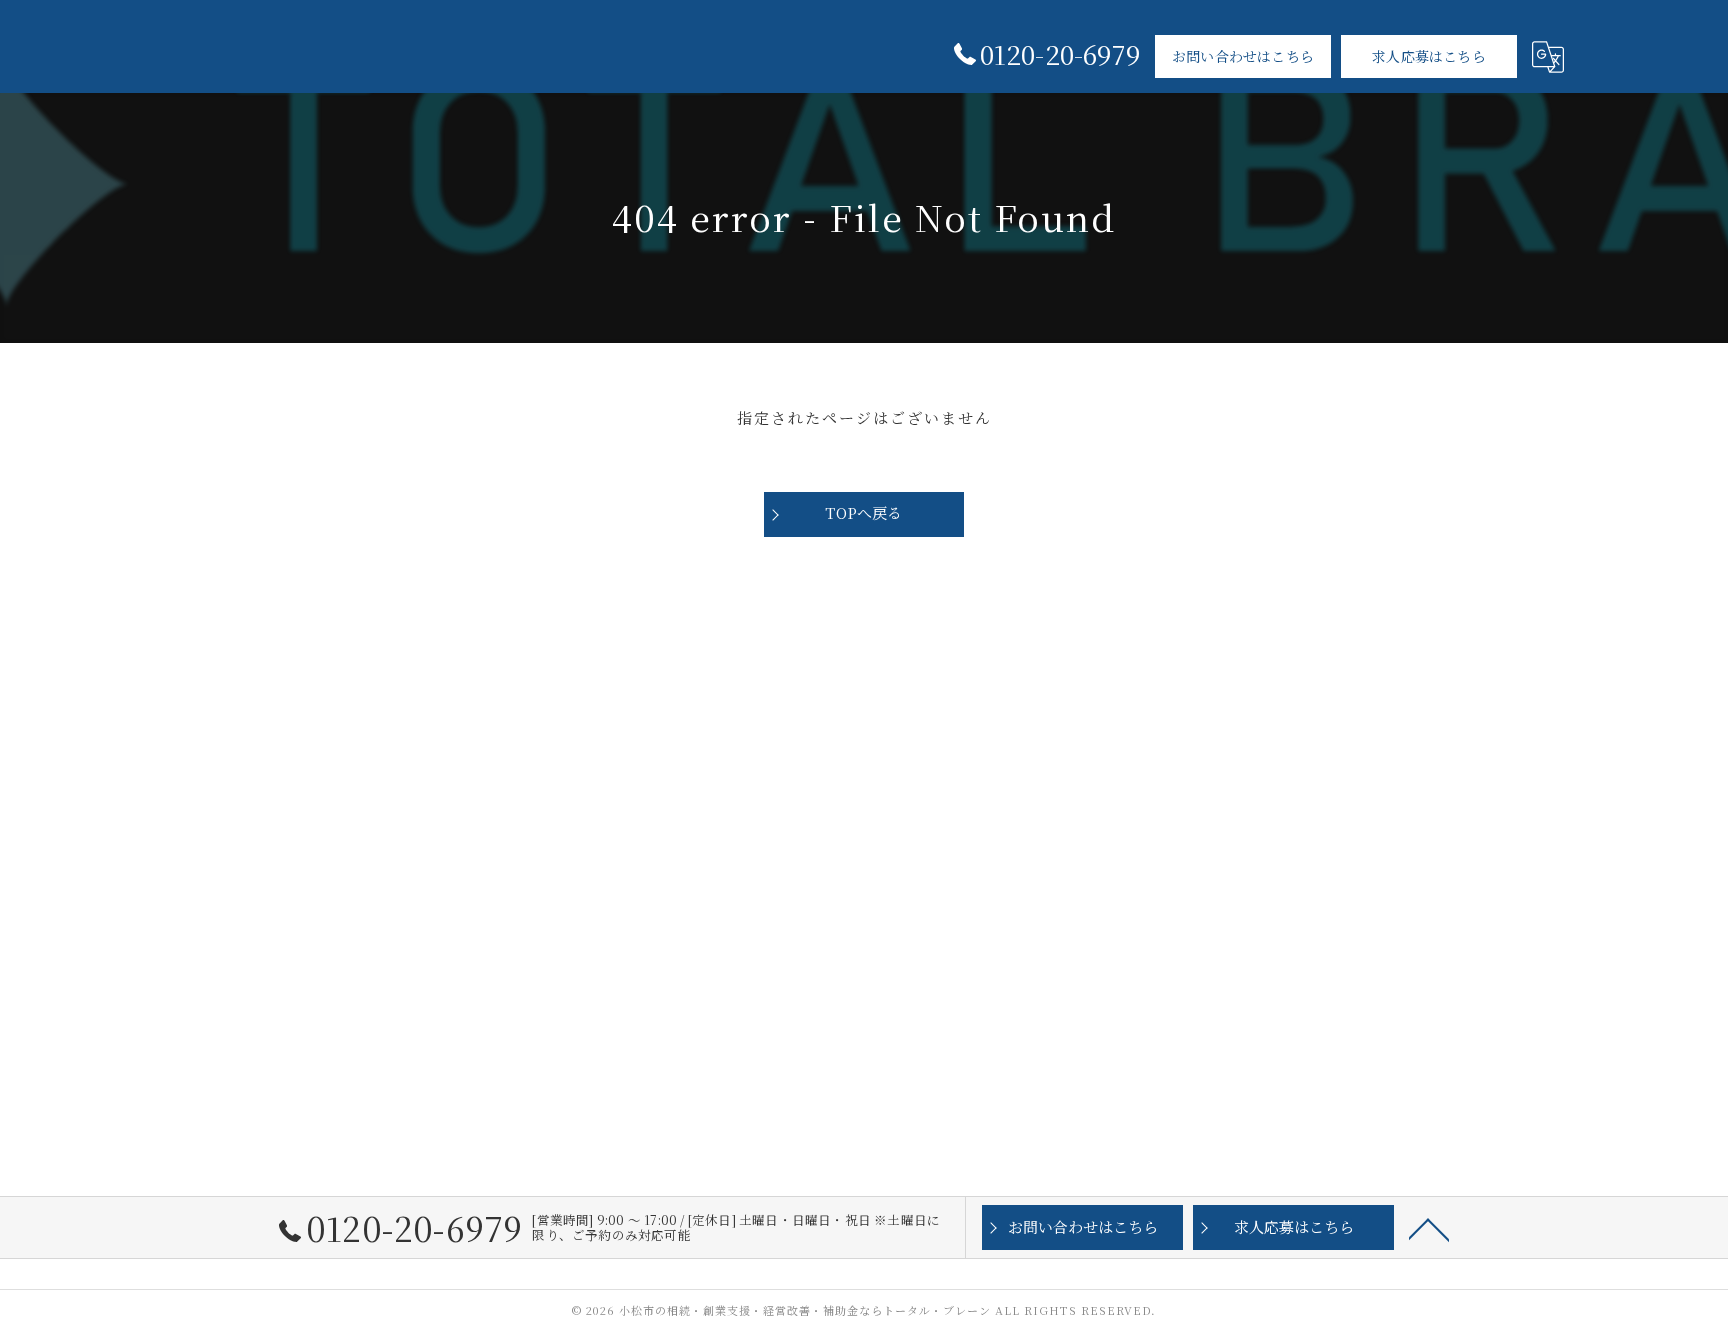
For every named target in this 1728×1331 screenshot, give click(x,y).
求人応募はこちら (1429, 56)
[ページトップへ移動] (1429, 1228)
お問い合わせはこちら (1243, 56)
